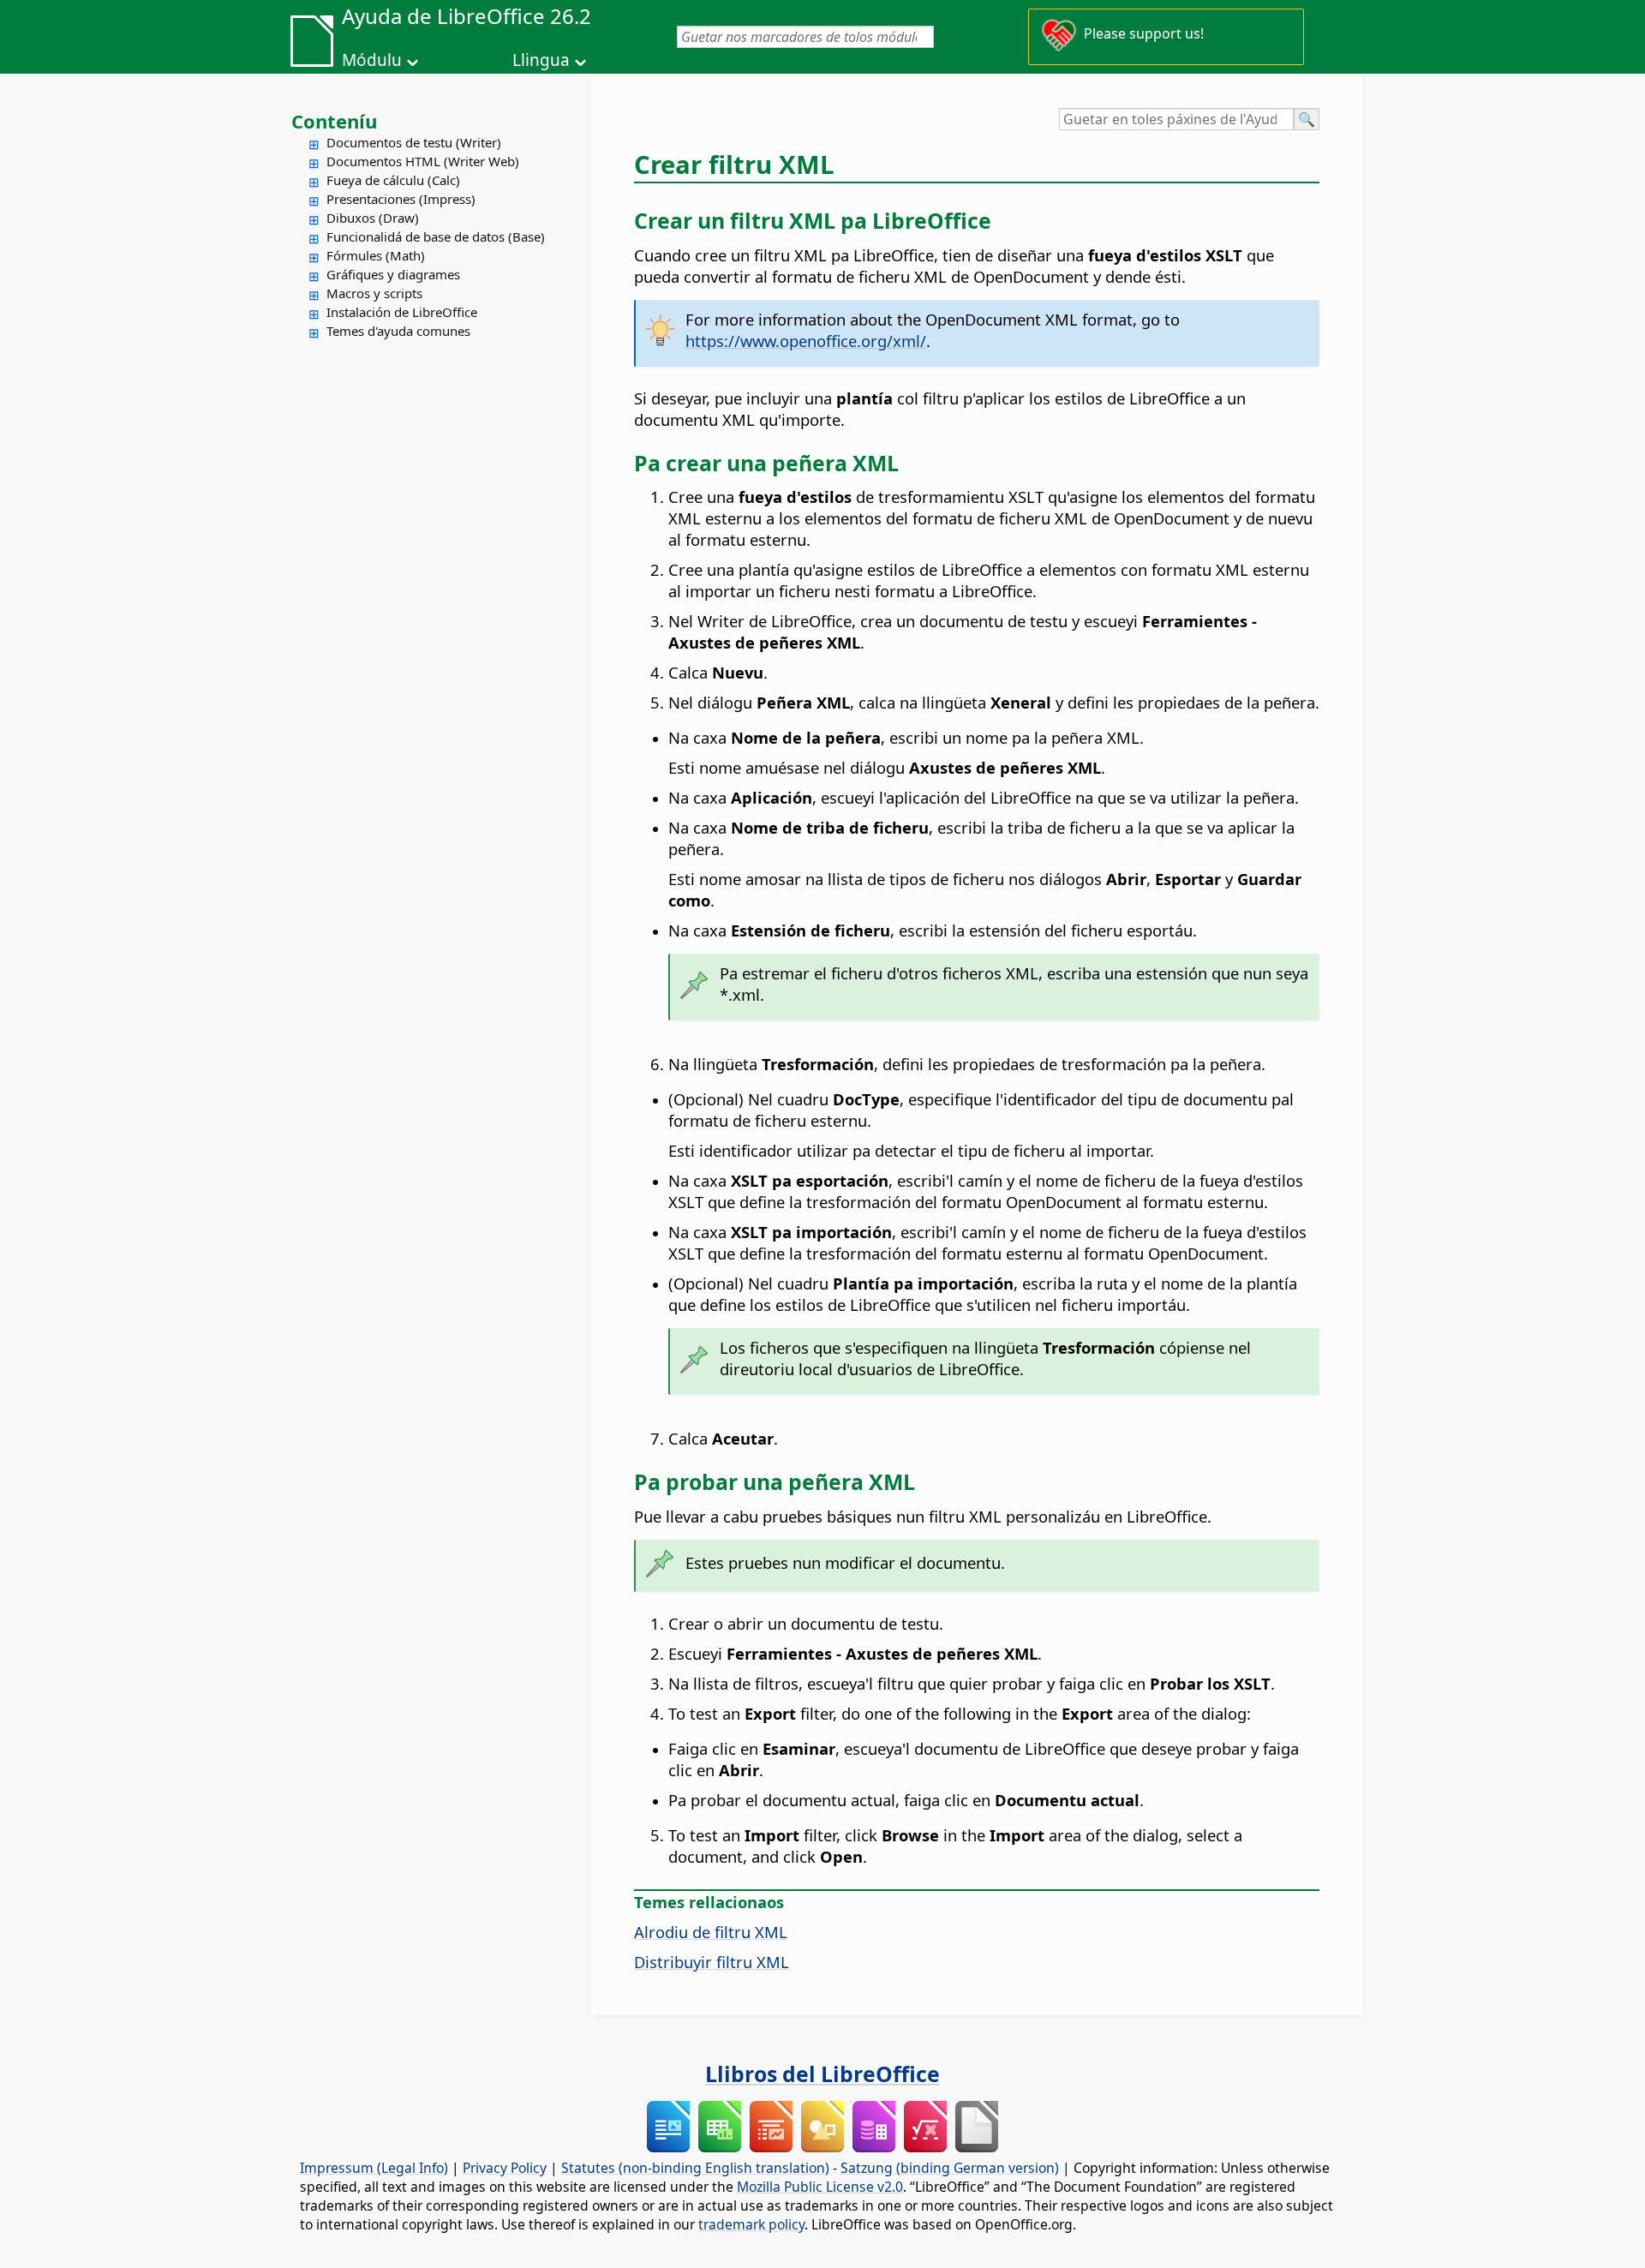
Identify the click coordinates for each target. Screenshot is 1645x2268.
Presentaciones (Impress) (401, 199)
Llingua (541, 60)
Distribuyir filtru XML (712, 1962)
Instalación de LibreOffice (402, 312)
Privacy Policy (505, 2168)
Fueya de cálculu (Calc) (393, 180)
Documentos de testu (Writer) (414, 142)
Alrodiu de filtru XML (711, 1932)
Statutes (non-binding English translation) (695, 2168)
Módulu (372, 60)
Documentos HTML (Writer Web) (423, 161)
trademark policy (751, 2224)
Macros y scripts (374, 293)
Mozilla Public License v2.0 (820, 2187)
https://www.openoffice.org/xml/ (806, 341)
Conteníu (334, 121)
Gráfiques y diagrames (393, 274)
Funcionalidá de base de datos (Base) (436, 236)
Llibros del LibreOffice (822, 2074)
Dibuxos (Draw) (373, 218)
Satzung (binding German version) (950, 2168)
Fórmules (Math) (376, 255)
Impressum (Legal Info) (374, 2168)
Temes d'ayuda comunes (398, 331)
